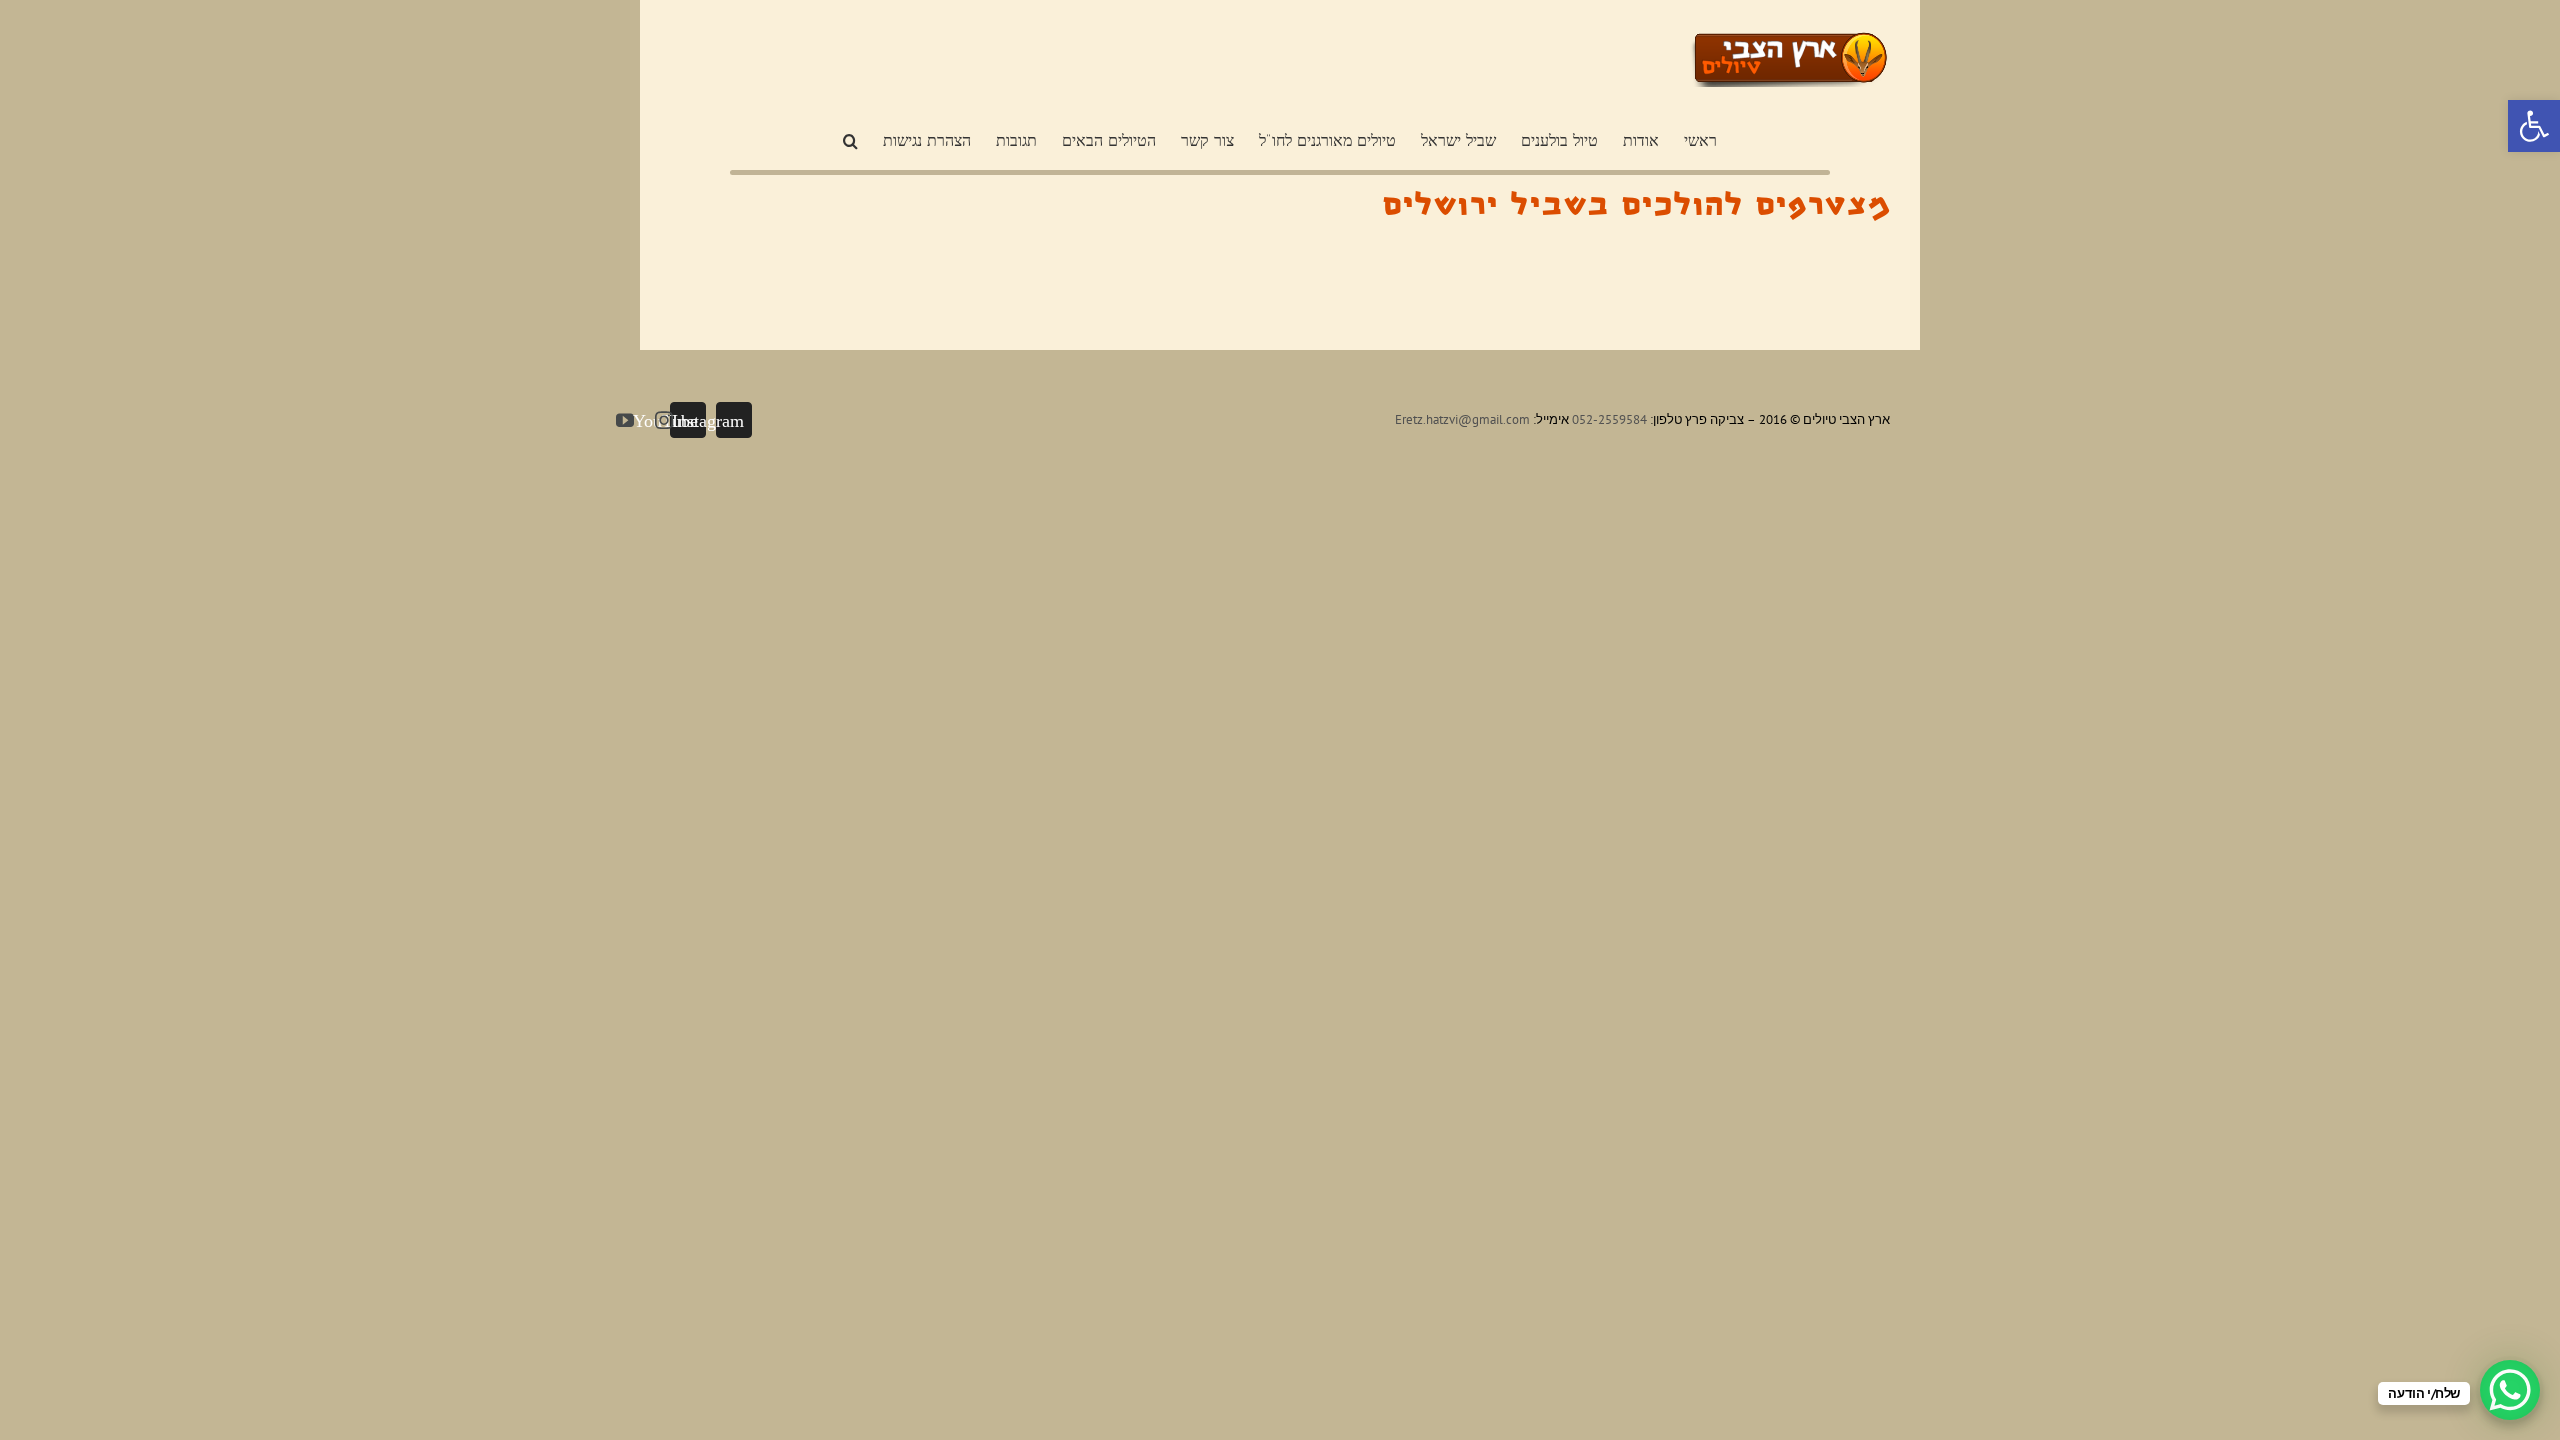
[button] (2534, 126)
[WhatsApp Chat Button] (2510, 1390)
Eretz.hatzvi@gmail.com (1462, 419)
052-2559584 (1609, 419)
